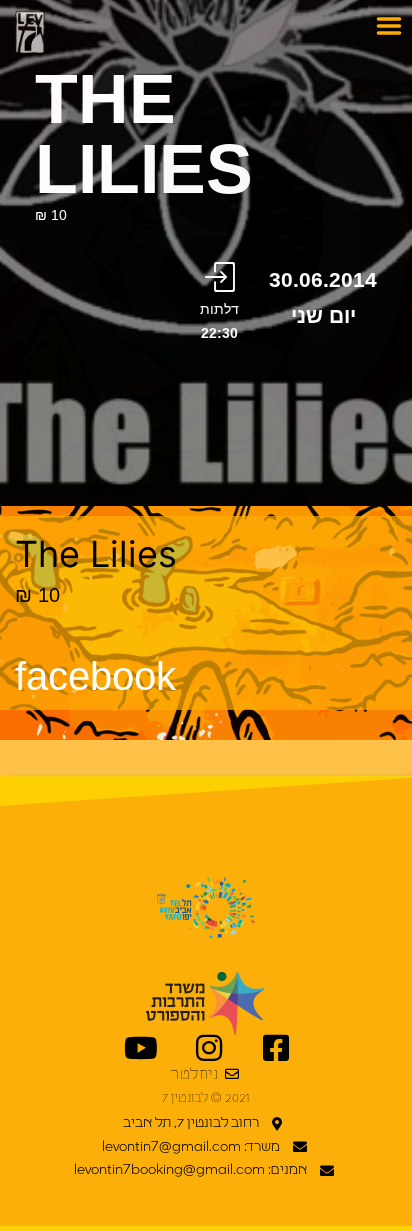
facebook (95, 676)
